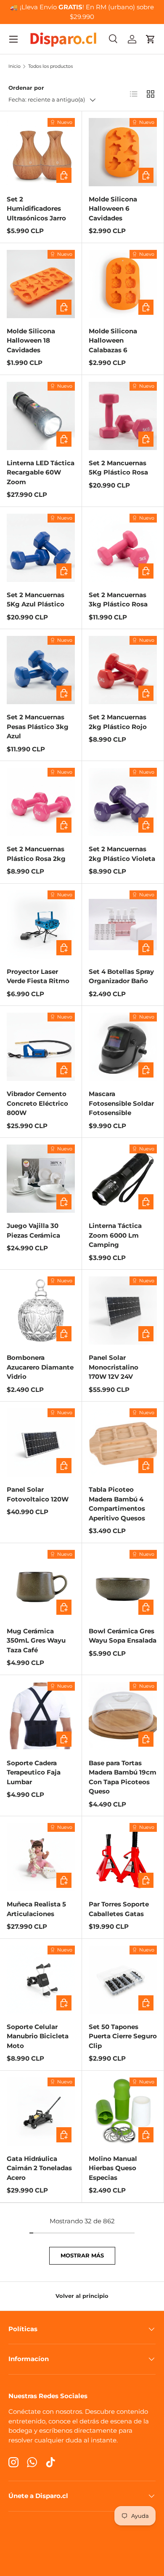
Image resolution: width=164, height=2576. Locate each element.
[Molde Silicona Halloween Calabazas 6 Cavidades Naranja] (123, 284)
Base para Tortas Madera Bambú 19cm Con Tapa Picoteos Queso (123, 1777)
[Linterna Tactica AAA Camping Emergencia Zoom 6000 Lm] (123, 1179)
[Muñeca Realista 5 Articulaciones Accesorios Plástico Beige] (41, 1857)
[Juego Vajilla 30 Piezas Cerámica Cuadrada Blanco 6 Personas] (41, 1179)
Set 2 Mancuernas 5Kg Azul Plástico (36, 600)
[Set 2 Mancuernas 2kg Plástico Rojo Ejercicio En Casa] (123, 670)
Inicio (15, 66)
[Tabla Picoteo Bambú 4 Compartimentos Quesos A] (123, 1442)
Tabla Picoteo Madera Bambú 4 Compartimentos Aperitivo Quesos (117, 1504)
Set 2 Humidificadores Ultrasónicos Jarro (36, 209)
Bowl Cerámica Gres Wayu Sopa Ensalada (123, 1636)
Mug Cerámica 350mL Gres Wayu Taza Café (36, 1640)
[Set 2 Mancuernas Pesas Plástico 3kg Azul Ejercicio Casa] (41, 670)
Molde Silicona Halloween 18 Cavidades (31, 340)
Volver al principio (82, 2296)
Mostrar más (82, 2255)
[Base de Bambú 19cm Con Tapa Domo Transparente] (123, 1716)
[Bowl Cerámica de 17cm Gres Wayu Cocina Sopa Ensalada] (123, 1584)
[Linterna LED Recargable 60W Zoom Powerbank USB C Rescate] (41, 416)
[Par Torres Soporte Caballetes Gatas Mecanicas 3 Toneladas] (123, 1857)
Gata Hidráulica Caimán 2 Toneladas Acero (39, 2168)
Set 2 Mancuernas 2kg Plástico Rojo (118, 722)
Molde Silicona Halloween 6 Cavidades (113, 209)
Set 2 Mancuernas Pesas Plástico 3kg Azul (38, 726)
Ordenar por (26, 88)
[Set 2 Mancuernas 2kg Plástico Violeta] (123, 802)
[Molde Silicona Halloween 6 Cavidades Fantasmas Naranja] (123, 152)
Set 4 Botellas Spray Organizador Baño (121, 976)
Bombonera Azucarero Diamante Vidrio (40, 1367)
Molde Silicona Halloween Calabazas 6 (113, 340)
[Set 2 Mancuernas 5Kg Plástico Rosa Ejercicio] (123, 416)
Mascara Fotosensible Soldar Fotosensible (121, 1103)
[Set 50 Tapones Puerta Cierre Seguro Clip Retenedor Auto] (123, 1980)
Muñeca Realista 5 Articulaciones (36, 1909)
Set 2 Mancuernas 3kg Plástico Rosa (118, 600)
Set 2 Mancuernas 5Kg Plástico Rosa (118, 468)
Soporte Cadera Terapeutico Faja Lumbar (34, 1772)
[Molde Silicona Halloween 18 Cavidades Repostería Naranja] (41, 284)
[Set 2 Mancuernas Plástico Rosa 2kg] (41, 802)
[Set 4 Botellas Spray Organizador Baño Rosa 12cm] (123, 925)
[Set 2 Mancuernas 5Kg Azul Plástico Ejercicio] (41, 548)
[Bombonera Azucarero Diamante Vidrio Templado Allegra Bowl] (41, 1311)
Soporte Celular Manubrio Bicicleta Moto (38, 2036)
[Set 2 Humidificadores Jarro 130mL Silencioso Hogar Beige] (41, 152)
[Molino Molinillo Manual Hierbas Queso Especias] (123, 2112)
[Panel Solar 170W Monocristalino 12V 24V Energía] (123, 1311)
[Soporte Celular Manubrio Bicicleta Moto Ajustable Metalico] (41, 1980)
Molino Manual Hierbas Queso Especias (113, 2168)
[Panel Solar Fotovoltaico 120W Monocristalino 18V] (41, 1442)
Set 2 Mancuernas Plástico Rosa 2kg (36, 854)
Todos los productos (50, 66)
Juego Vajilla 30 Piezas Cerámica (33, 1230)
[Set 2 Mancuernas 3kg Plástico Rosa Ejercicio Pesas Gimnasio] (123, 548)
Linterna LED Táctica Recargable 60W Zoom (41, 472)
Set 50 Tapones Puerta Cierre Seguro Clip (123, 2036)
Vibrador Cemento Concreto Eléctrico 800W (37, 1103)
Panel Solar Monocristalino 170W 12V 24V (114, 1367)
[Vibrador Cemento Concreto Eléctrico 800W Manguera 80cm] (41, 1047)
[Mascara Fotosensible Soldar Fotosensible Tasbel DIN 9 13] (123, 1047)
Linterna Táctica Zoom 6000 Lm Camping (115, 1235)
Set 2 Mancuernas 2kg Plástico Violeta (122, 854)
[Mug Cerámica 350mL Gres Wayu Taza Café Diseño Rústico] (41, 1584)
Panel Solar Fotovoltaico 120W (38, 1494)
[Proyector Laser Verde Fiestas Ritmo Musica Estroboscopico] (41, 925)
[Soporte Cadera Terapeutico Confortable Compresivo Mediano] (41, 1716)
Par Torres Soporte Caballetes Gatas (119, 1909)
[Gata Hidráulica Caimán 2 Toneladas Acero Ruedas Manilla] (41, 2112)
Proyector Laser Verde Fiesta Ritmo (38, 976)
